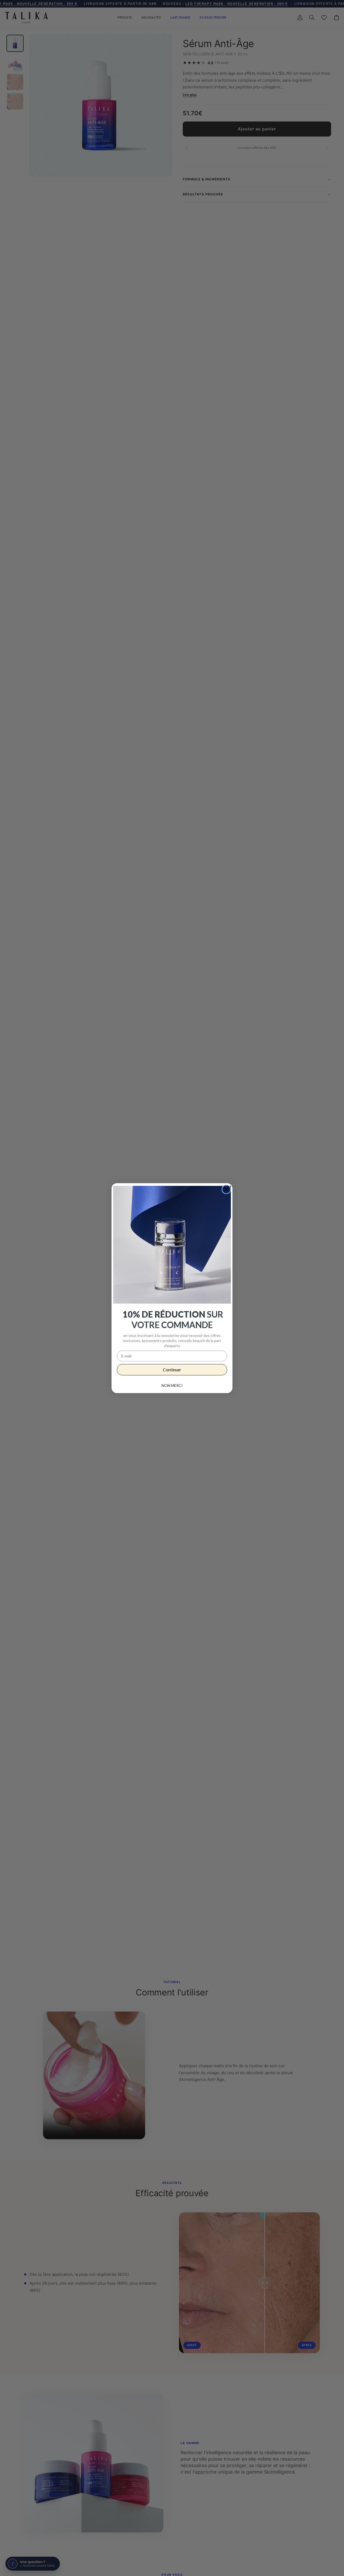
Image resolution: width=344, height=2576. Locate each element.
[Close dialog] (226, 1189)
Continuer (172, 1370)
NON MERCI (172, 1385)
